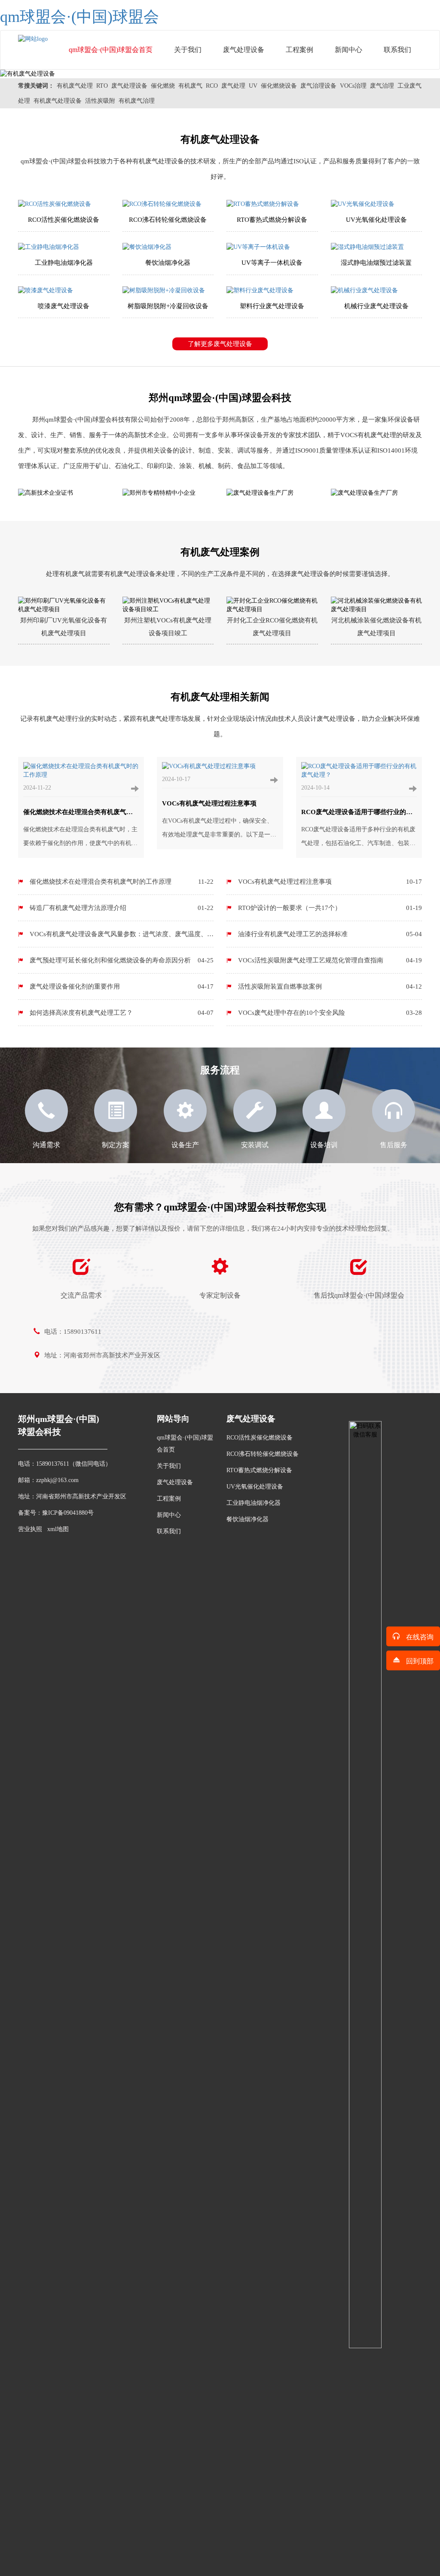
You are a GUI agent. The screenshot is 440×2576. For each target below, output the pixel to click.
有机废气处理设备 (58, 101)
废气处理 (233, 86)
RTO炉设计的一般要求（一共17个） (330, 908)
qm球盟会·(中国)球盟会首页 (111, 50)
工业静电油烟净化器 (254, 1503)
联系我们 (397, 50)
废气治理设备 (318, 86)
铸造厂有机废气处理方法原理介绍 (122, 908)
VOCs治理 (353, 86)
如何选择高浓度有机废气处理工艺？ (122, 1013)
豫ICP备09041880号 (68, 1513)
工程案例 (299, 50)
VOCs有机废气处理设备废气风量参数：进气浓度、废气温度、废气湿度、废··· (116, 939)
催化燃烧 (163, 86)
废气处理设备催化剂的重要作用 (122, 986)
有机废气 (190, 86)
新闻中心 (348, 50)
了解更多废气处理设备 (220, 344)
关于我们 (188, 50)
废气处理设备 (244, 50)
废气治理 (382, 86)
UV (253, 86)
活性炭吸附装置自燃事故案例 (330, 986)
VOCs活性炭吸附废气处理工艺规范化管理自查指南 (330, 960)
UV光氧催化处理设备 (255, 1487)
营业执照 (30, 1529)
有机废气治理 (137, 101)
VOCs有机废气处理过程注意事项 (330, 882)
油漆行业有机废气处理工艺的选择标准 (330, 934)
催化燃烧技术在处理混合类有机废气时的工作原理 (122, 882)
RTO (102, 86)
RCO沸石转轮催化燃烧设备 (263, 1454)
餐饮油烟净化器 (247, 1519)
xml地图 (58, 1529)
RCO (212, 86)
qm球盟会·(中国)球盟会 (79, 17)
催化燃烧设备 (279, 86)
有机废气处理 (75, 86)
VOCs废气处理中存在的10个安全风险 (330, 1013)
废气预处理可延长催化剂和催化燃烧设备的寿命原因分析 (122, 960)
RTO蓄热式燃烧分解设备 (259, 1470)
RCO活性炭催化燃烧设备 (260, 1438)
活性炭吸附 (100, 101)
